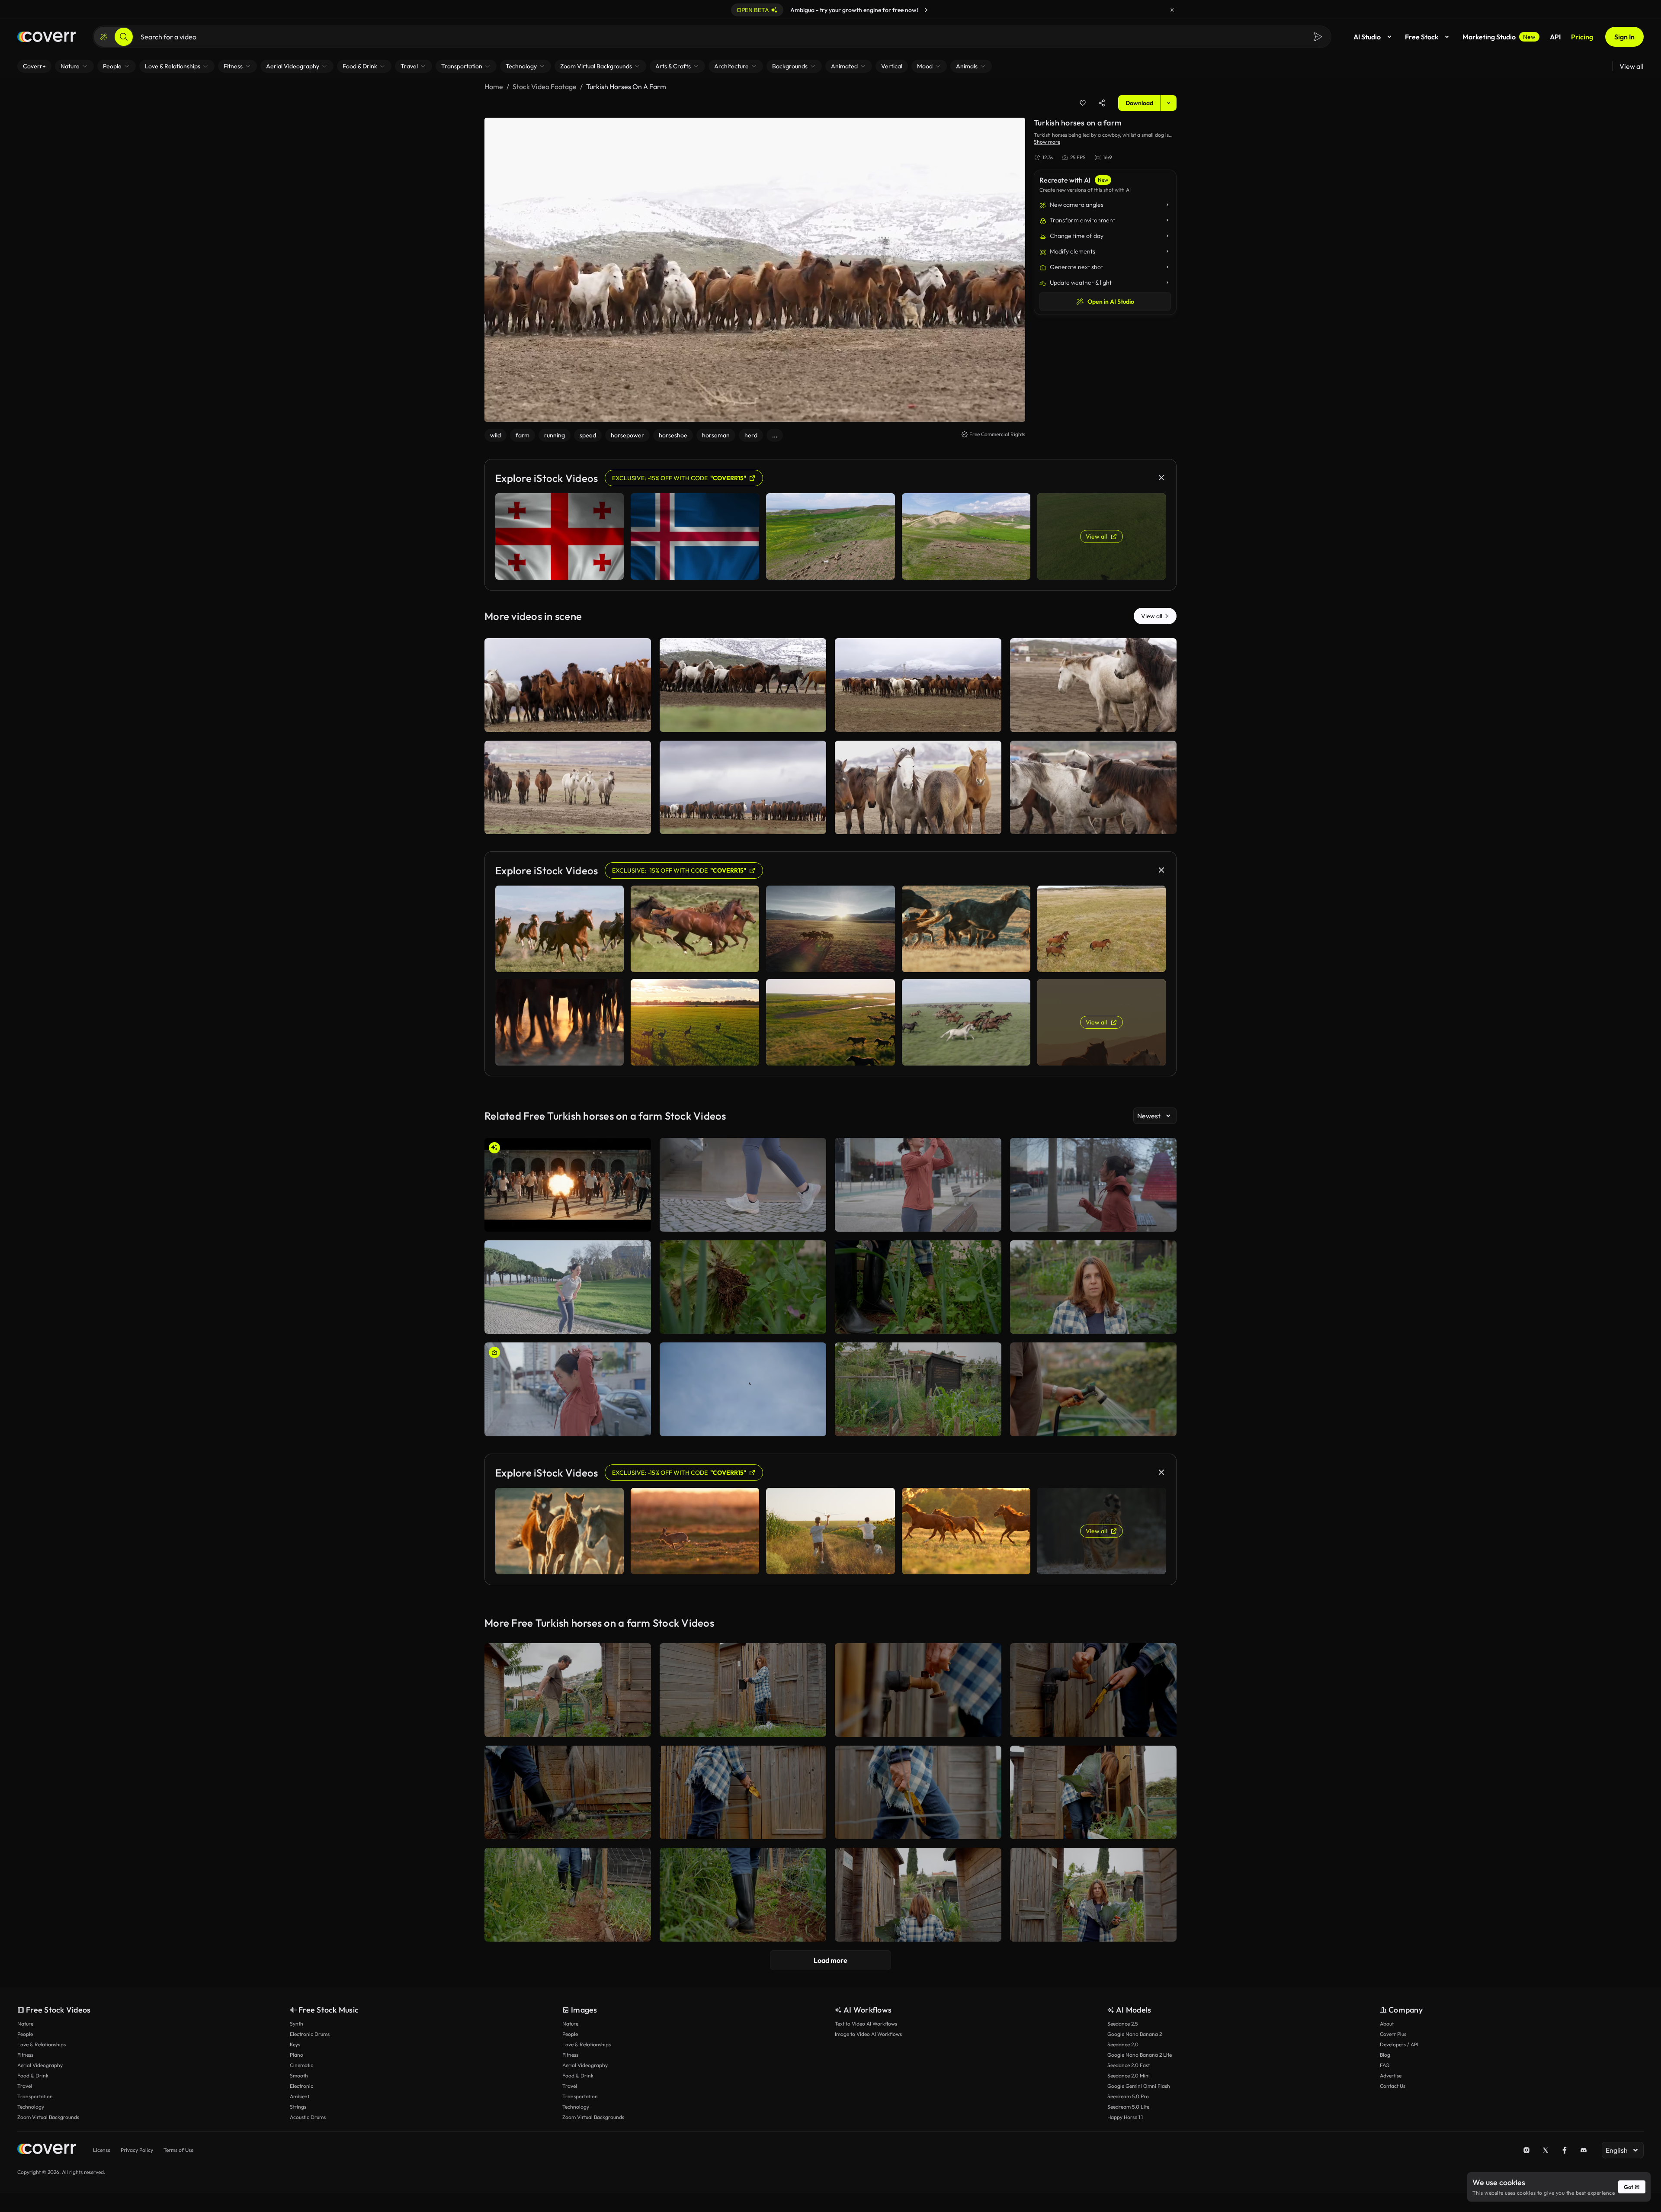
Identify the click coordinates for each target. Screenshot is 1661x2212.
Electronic (301, 2086)
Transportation (35, 2096)
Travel (25, 2086)
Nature (25, 2024)
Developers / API (1399, 2044)
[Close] (1172, 10)
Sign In (1624, 37)
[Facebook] (1565, 2150)
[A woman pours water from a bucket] (743, 1690)
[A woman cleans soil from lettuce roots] (743, 1287)
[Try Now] (926, 10)
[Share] (1102, 103)
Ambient (300, 2096)
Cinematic (301, 2065)
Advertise (1391, 2076)
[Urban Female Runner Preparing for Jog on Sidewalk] (568, 1389)
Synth (297, 2024)
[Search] (124, 37)
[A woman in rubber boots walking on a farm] (568, 1895)
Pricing (1582, 37)
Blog (1385, 2055)
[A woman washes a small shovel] (743, 1793)
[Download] (639, 722)
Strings (298, 2107)
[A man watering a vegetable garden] (568, 1690)
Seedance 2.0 (1123, 2044)
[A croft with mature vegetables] (918, 1389)
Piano (297, 2055)
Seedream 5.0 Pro (1128, 2096)
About (1387, 2024)
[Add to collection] (1083, 103)
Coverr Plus (1393, 2034)
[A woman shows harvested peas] (1093, 1287)
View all (1632, 66)
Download (1139, 103)
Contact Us (1393, 2086)
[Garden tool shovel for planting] (918, 1793)
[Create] (104, 37)
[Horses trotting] (1093, 788)
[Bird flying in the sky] (743, 1389)
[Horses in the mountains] (743, 685)
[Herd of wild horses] (743, 788)
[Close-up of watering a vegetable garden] (1093, 1389)
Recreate (568, 722)
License (102, 2150)
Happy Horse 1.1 (1125, 2117)
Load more (830, 1960)
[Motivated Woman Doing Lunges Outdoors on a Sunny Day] (568, 1287)
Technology (31, 2107)
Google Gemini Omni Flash (1139, 2086)
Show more (1047, 142)
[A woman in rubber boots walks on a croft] (743, 1895)
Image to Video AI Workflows (868, 2034)
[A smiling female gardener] (1093, 1895)
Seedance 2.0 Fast (1129, 2065)
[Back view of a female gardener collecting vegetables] (918, 1895)
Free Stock (1422, 37)
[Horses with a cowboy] (568, 788)
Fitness (25, 2055)
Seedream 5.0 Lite (1128, 2107)
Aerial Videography (40, 2065)
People (25, 2034)
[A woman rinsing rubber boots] (568, 1793)
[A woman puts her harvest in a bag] (1093, 1793)
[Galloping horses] (1093, 685)
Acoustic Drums (308, 2117)
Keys (295, 2044)
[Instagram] (1526, 2150)
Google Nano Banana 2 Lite (1140, 2055)
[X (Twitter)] (1546, 2150)
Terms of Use (178, 2150)
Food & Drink (33, 2076)
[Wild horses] (568, 685)
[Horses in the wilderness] (918, 788)
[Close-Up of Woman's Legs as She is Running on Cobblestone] (743, 1185)
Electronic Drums (310, 2034)
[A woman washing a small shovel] (1093, 1690)
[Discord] (1584, 2150)
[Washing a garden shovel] (918, 1690)
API (1555, 37)
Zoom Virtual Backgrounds (48, 2117)
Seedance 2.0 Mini (1129, 2076)
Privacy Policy (137, 2150)
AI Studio (1367, 37)
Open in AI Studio (1111, 302)
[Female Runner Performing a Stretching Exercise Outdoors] (918, 1185)
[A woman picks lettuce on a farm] (918, 1287)
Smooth (299, 2076)
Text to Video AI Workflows (866, 2024)
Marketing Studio (1499, 37)
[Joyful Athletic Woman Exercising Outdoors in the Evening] (1093, 1185)
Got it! (1632, 2187)
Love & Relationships (42, 2044)
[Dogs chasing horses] (918, 685)
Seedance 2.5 (1122, 2024)
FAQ (1385, 2065)
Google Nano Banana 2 (1135, 2034)
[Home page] (46, 37)
